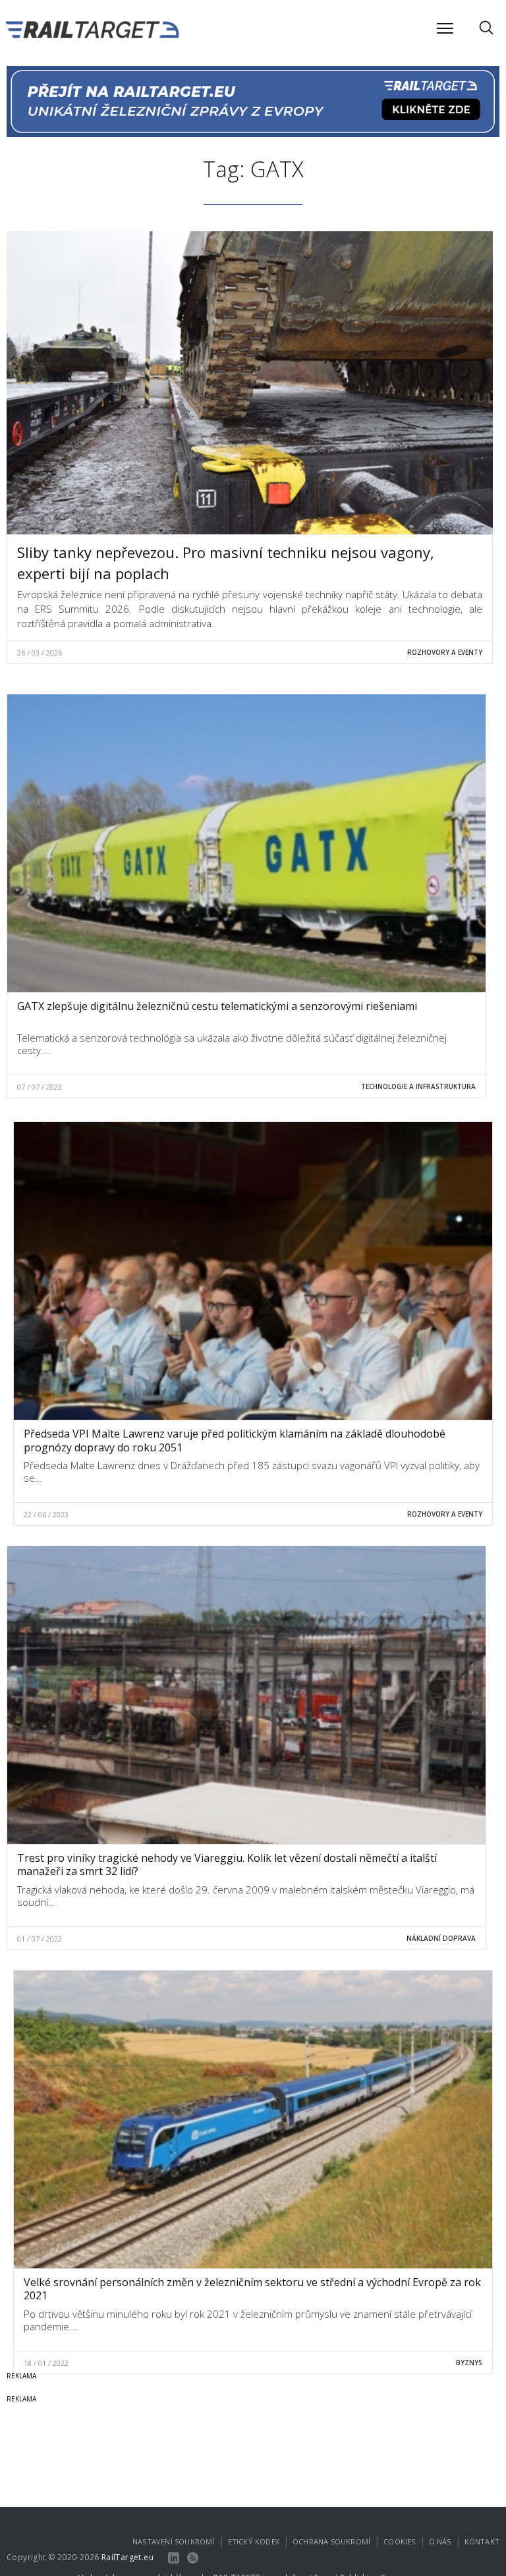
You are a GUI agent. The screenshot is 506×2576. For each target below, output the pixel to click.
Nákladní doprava (441, 1938)
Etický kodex (254, 2541)
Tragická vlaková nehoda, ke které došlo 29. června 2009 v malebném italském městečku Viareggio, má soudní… (246, 1896)
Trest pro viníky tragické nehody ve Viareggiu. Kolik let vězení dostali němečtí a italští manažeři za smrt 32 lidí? (227, 1865)
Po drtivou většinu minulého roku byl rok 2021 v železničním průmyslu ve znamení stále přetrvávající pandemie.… (248, 2320)
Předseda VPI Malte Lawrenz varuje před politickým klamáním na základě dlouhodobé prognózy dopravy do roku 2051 (235, 1441)
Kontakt (482, 2541)
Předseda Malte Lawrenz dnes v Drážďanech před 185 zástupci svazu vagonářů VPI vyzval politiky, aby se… (252, 1472)
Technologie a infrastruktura (418, 1086)
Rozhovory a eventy (445, 652)
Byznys (469, 2363)
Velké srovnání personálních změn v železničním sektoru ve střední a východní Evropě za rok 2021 (252, 2289)
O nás (440, 2541)
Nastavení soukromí (174, 2541)
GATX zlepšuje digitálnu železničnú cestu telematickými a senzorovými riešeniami (217, 1006)
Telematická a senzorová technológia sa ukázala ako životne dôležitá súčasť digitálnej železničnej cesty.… (232, 1044)
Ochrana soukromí (331, 2541)
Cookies (399, 2541)
